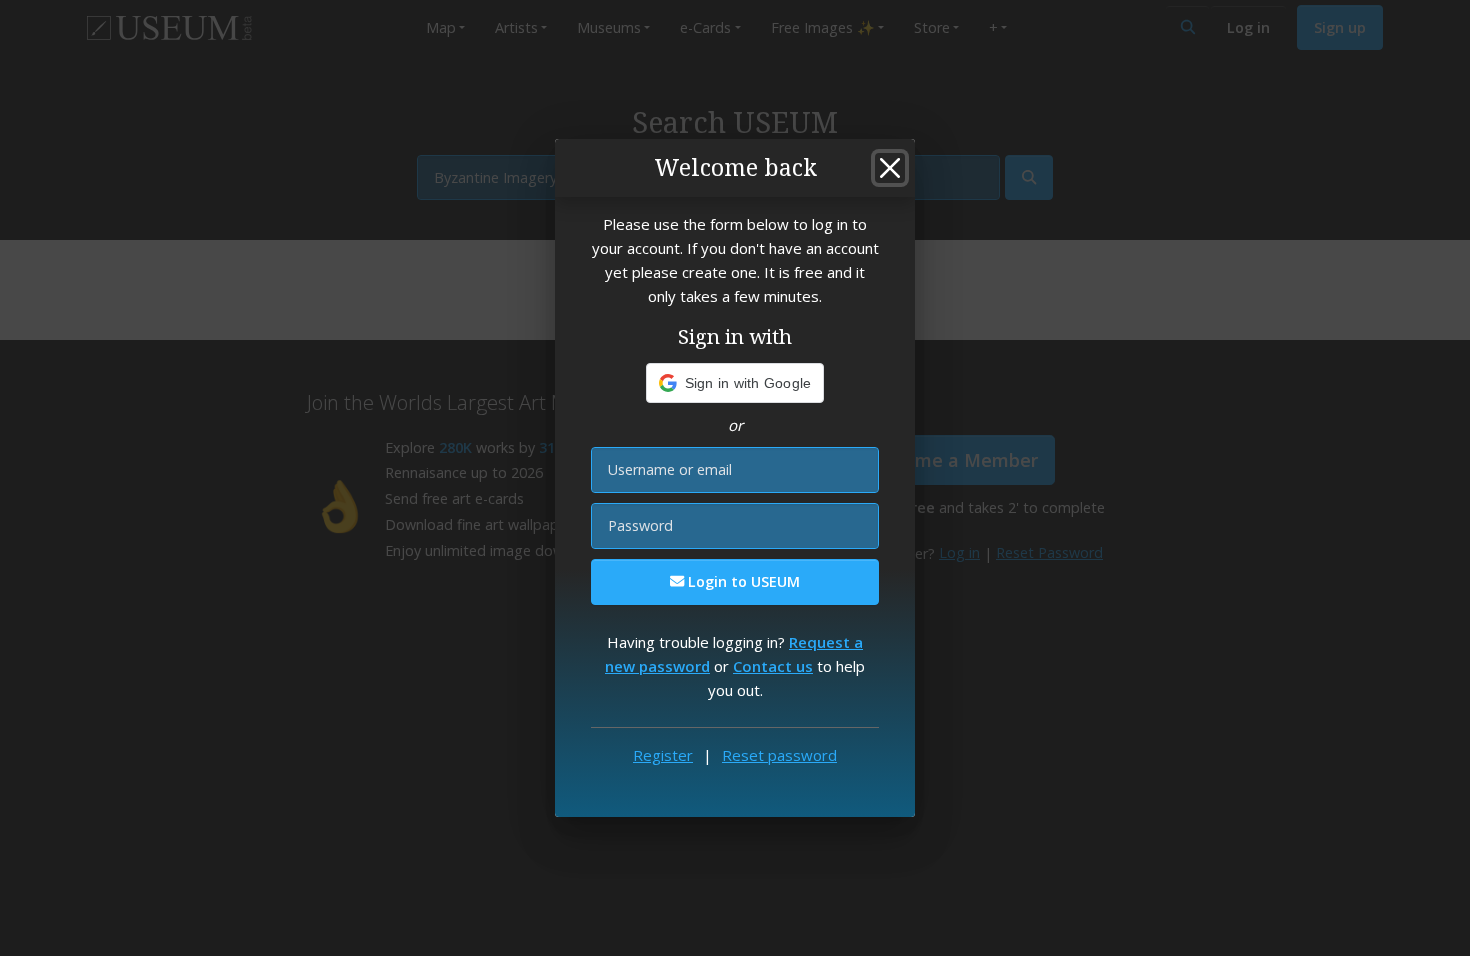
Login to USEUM (742, 581)
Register (663, 755)
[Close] (890, 168)
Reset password (779, 755)
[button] (735, 383)
